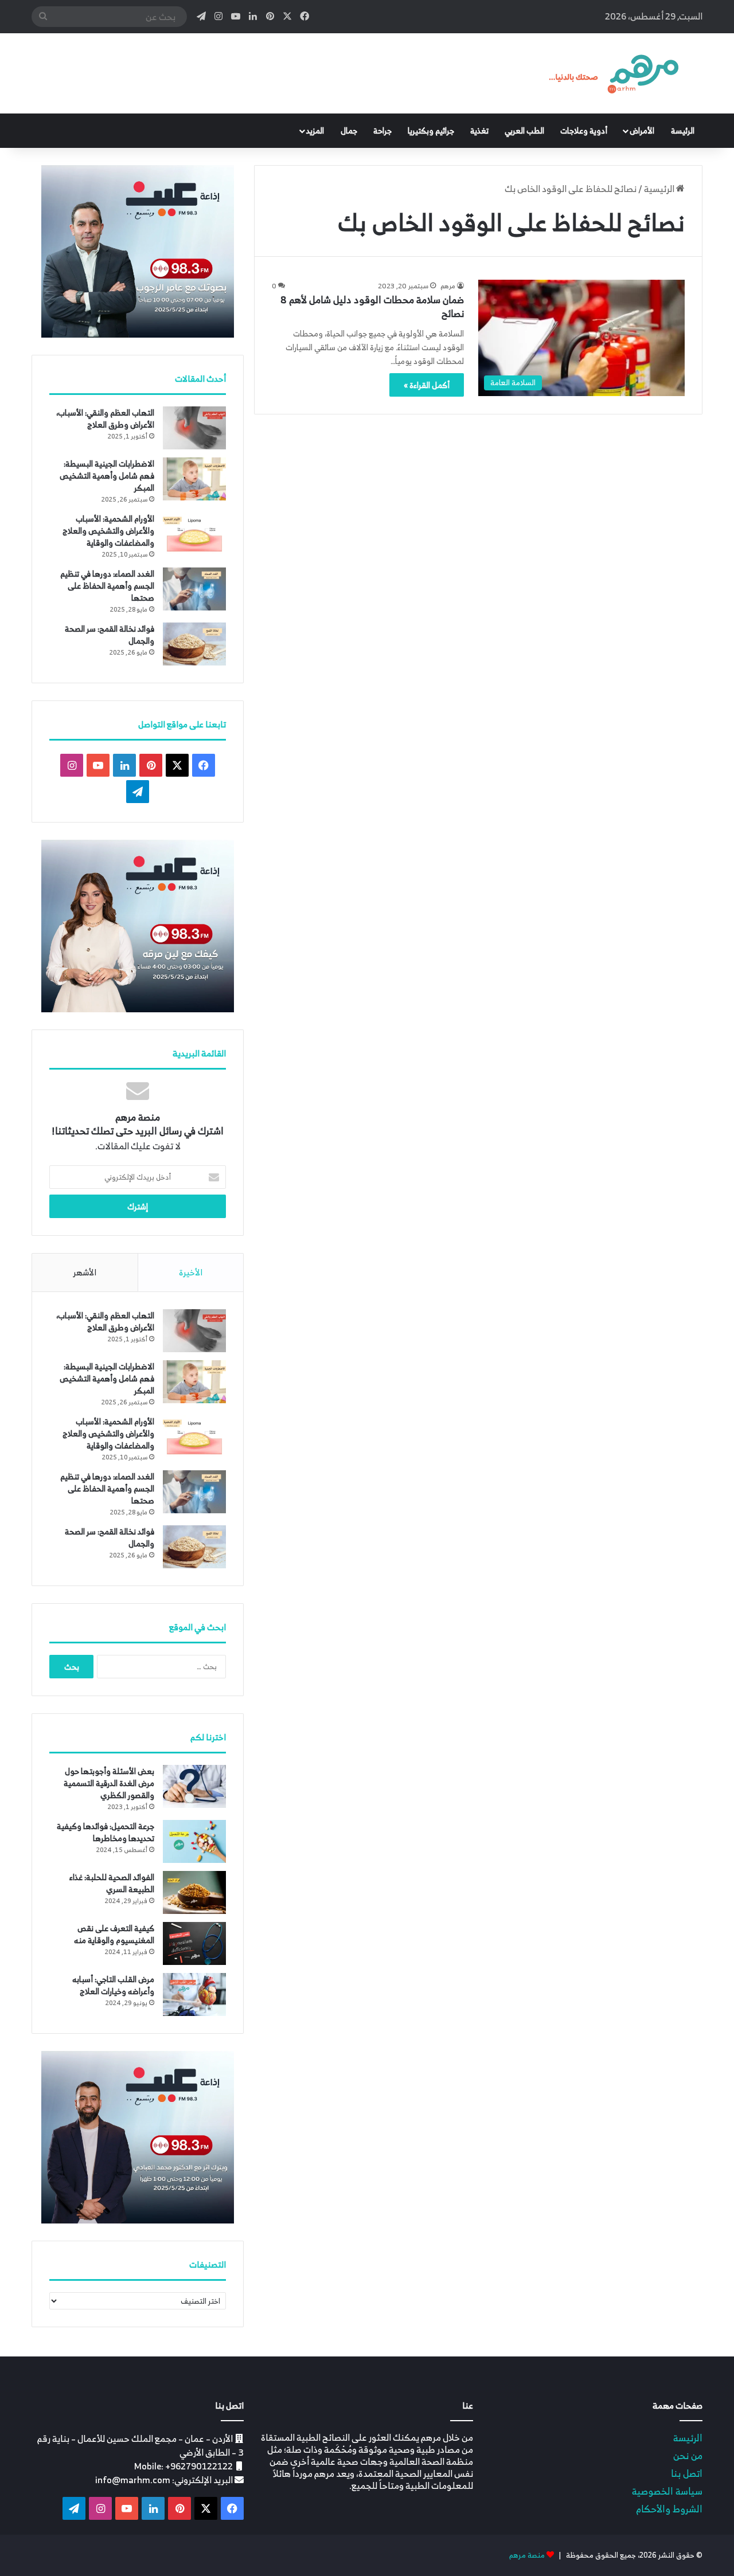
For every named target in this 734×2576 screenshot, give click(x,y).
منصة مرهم (527, 2555)
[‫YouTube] (98, 765)
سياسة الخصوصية (667, 2491)
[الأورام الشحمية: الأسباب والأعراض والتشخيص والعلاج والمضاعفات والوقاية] (194, 534)
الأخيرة (191, 1272)
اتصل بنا (687, 2473)
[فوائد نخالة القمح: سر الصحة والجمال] (194, 644)
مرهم (448, 286)
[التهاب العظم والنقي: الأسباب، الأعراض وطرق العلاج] (194, 428)
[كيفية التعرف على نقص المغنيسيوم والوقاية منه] (194, 1943)
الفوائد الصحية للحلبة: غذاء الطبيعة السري (112, 1883)
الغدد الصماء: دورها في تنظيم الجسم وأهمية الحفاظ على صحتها (107, 586)
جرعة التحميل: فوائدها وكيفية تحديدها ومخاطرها (106, 1832)
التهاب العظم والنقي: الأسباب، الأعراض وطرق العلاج (105, 418)
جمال (349, 130)
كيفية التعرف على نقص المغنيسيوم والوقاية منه (114, 1934)
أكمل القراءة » (427, 385)
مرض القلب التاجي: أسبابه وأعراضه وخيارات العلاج (113, 1985)
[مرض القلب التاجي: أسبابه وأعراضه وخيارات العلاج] (194, 1994)
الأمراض (642, 130)
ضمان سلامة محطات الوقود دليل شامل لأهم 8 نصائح (372, 307)
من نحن (688, 2455)
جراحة (382, 130)
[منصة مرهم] (614, 73)
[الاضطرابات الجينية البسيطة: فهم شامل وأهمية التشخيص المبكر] (194, 479)
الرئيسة (683, 130)
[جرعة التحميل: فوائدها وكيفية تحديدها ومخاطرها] (194, 1841)
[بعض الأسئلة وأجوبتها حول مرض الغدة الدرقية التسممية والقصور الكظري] (194, 1786)
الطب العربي (524, 130)
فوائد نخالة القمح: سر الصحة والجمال (110, 635)
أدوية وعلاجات (584, 130)
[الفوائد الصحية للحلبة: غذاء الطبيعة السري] (194, 1892)
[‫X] (177, 765)
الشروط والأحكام (669, 2509)
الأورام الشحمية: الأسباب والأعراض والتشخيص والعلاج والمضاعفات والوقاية (108, 531)
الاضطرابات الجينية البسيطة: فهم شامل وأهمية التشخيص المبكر (107, 475)
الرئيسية (660, 189)
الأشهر (85, 1272)
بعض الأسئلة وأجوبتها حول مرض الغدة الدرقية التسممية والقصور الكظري (109, 1783)
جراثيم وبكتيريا (431, 130)
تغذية (479, 130)
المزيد (315, 130)
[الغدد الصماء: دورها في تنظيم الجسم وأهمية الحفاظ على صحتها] (194, 589)
